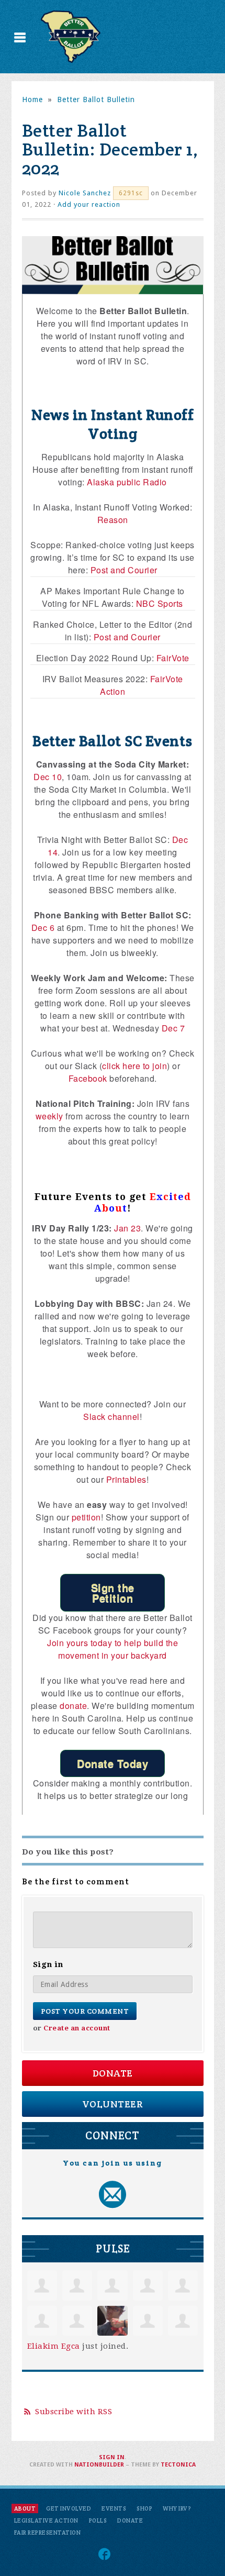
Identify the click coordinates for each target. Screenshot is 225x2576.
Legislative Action (46, 2521)
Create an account (77, 2028)
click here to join (134, 1066)
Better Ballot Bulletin (96, 99)
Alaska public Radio (127, 482)
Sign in (112, 2457)
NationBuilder (99, 2465)
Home (32, 99)
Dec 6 (43, 928)
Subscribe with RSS (74, 2412)
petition (86, 1517)
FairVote (173, 658)
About (25, 2508)
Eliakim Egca (54, 2346)
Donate (113, 2073)
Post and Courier (124, 570)
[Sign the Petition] (113, 1593)
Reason (113, 520)
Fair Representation (48, 2533)
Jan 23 (127, 1228)
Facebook (88, 1078)
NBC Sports (160, 603)
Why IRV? (177, 2508)
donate (73, 1706)
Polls (98, 2521)
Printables (126, 1479)
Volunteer (113, 2104)
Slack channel (111, 1417)
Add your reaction (89, 204)
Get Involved (69, 2508)
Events (114, 2508)
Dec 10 (48, 777)
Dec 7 (173, 1028)
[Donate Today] (113, 1763)
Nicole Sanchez (85, 193)
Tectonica (178, 2465)
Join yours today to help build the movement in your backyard (113, 1649)
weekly (49, 1116)
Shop (144, 2508)
